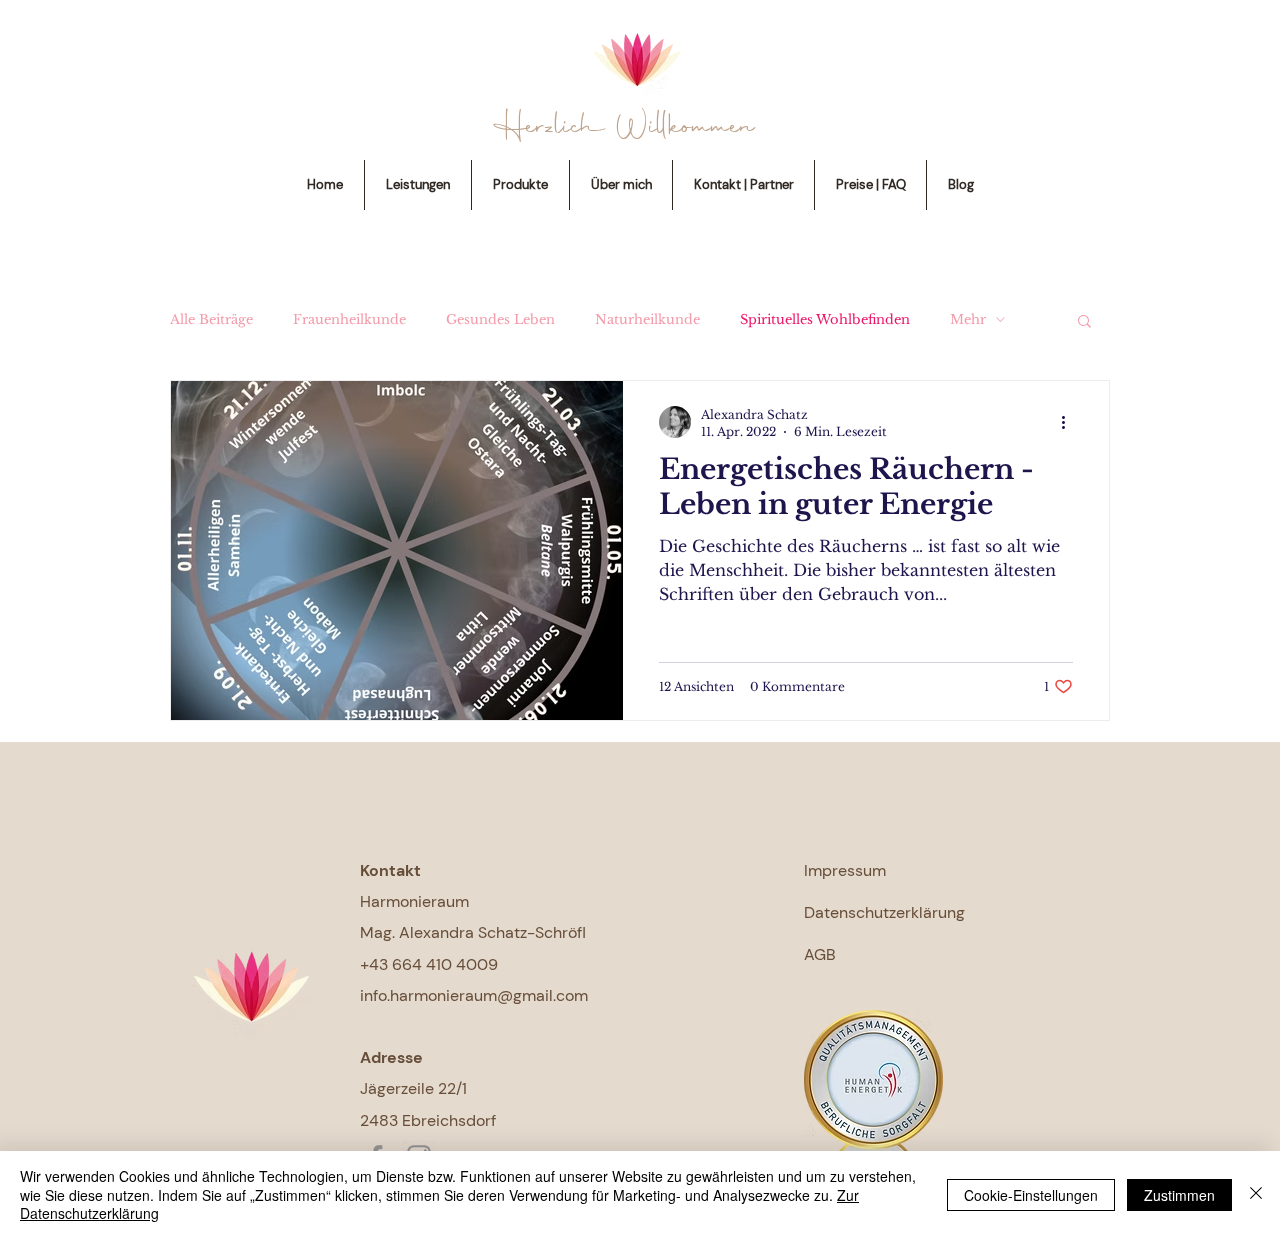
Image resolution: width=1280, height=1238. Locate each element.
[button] (1084, 322)
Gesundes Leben (500, 319)
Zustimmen (1179, 1195)
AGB (820, 954)
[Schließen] (1256, 1194)
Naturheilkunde (647, 319)
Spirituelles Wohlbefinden (825, 319)
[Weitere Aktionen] (1070, 422)
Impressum (845, 870)
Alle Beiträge (211, 319)
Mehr (968, 319)
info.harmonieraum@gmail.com (474, 995)
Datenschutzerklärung (884, 912)
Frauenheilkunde (349, 319)
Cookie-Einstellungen (1031, 1195)
